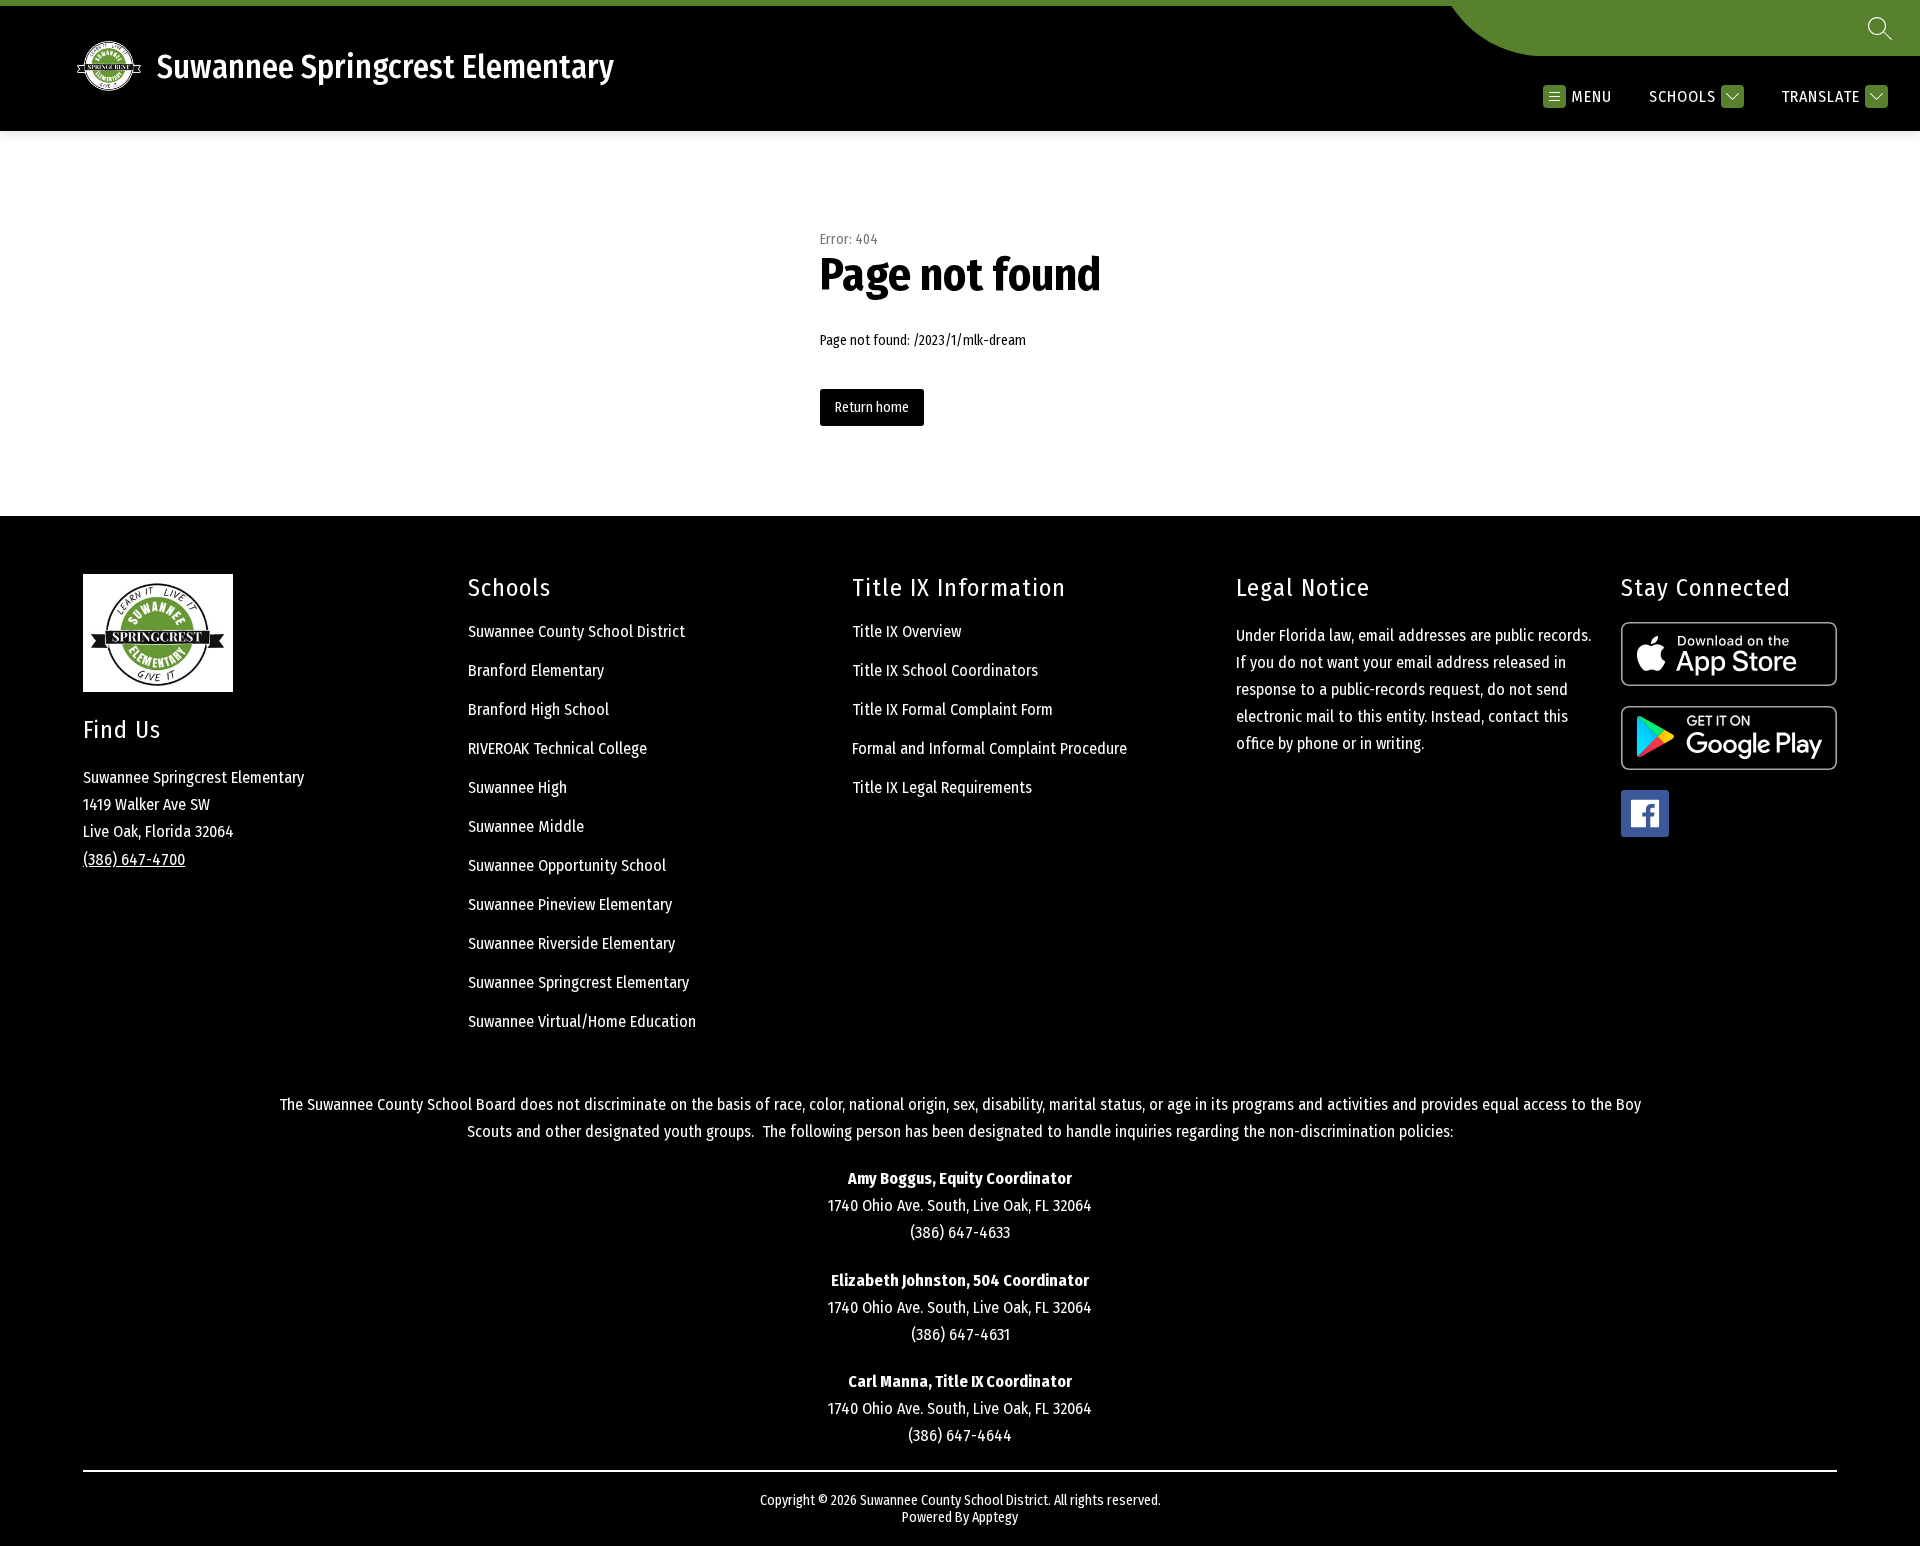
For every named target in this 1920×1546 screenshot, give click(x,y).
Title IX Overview (906, 631)
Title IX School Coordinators (945, 670)
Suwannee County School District (576, 631)
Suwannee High (517, 787)
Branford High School (538, 709)
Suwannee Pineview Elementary (570, 904)
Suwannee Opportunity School (567, 865)
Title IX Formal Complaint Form (952, 709)
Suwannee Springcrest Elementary (578, 982)
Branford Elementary (536, 670)
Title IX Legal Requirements (942, 787)
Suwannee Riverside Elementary (571, 943)
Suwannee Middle (526, 826)
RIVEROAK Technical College (557, 748)
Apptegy (995, 1517)
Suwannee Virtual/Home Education (582, 1021)
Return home (872, 407)
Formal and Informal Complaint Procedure (989, 748)
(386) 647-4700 (134, 859)
